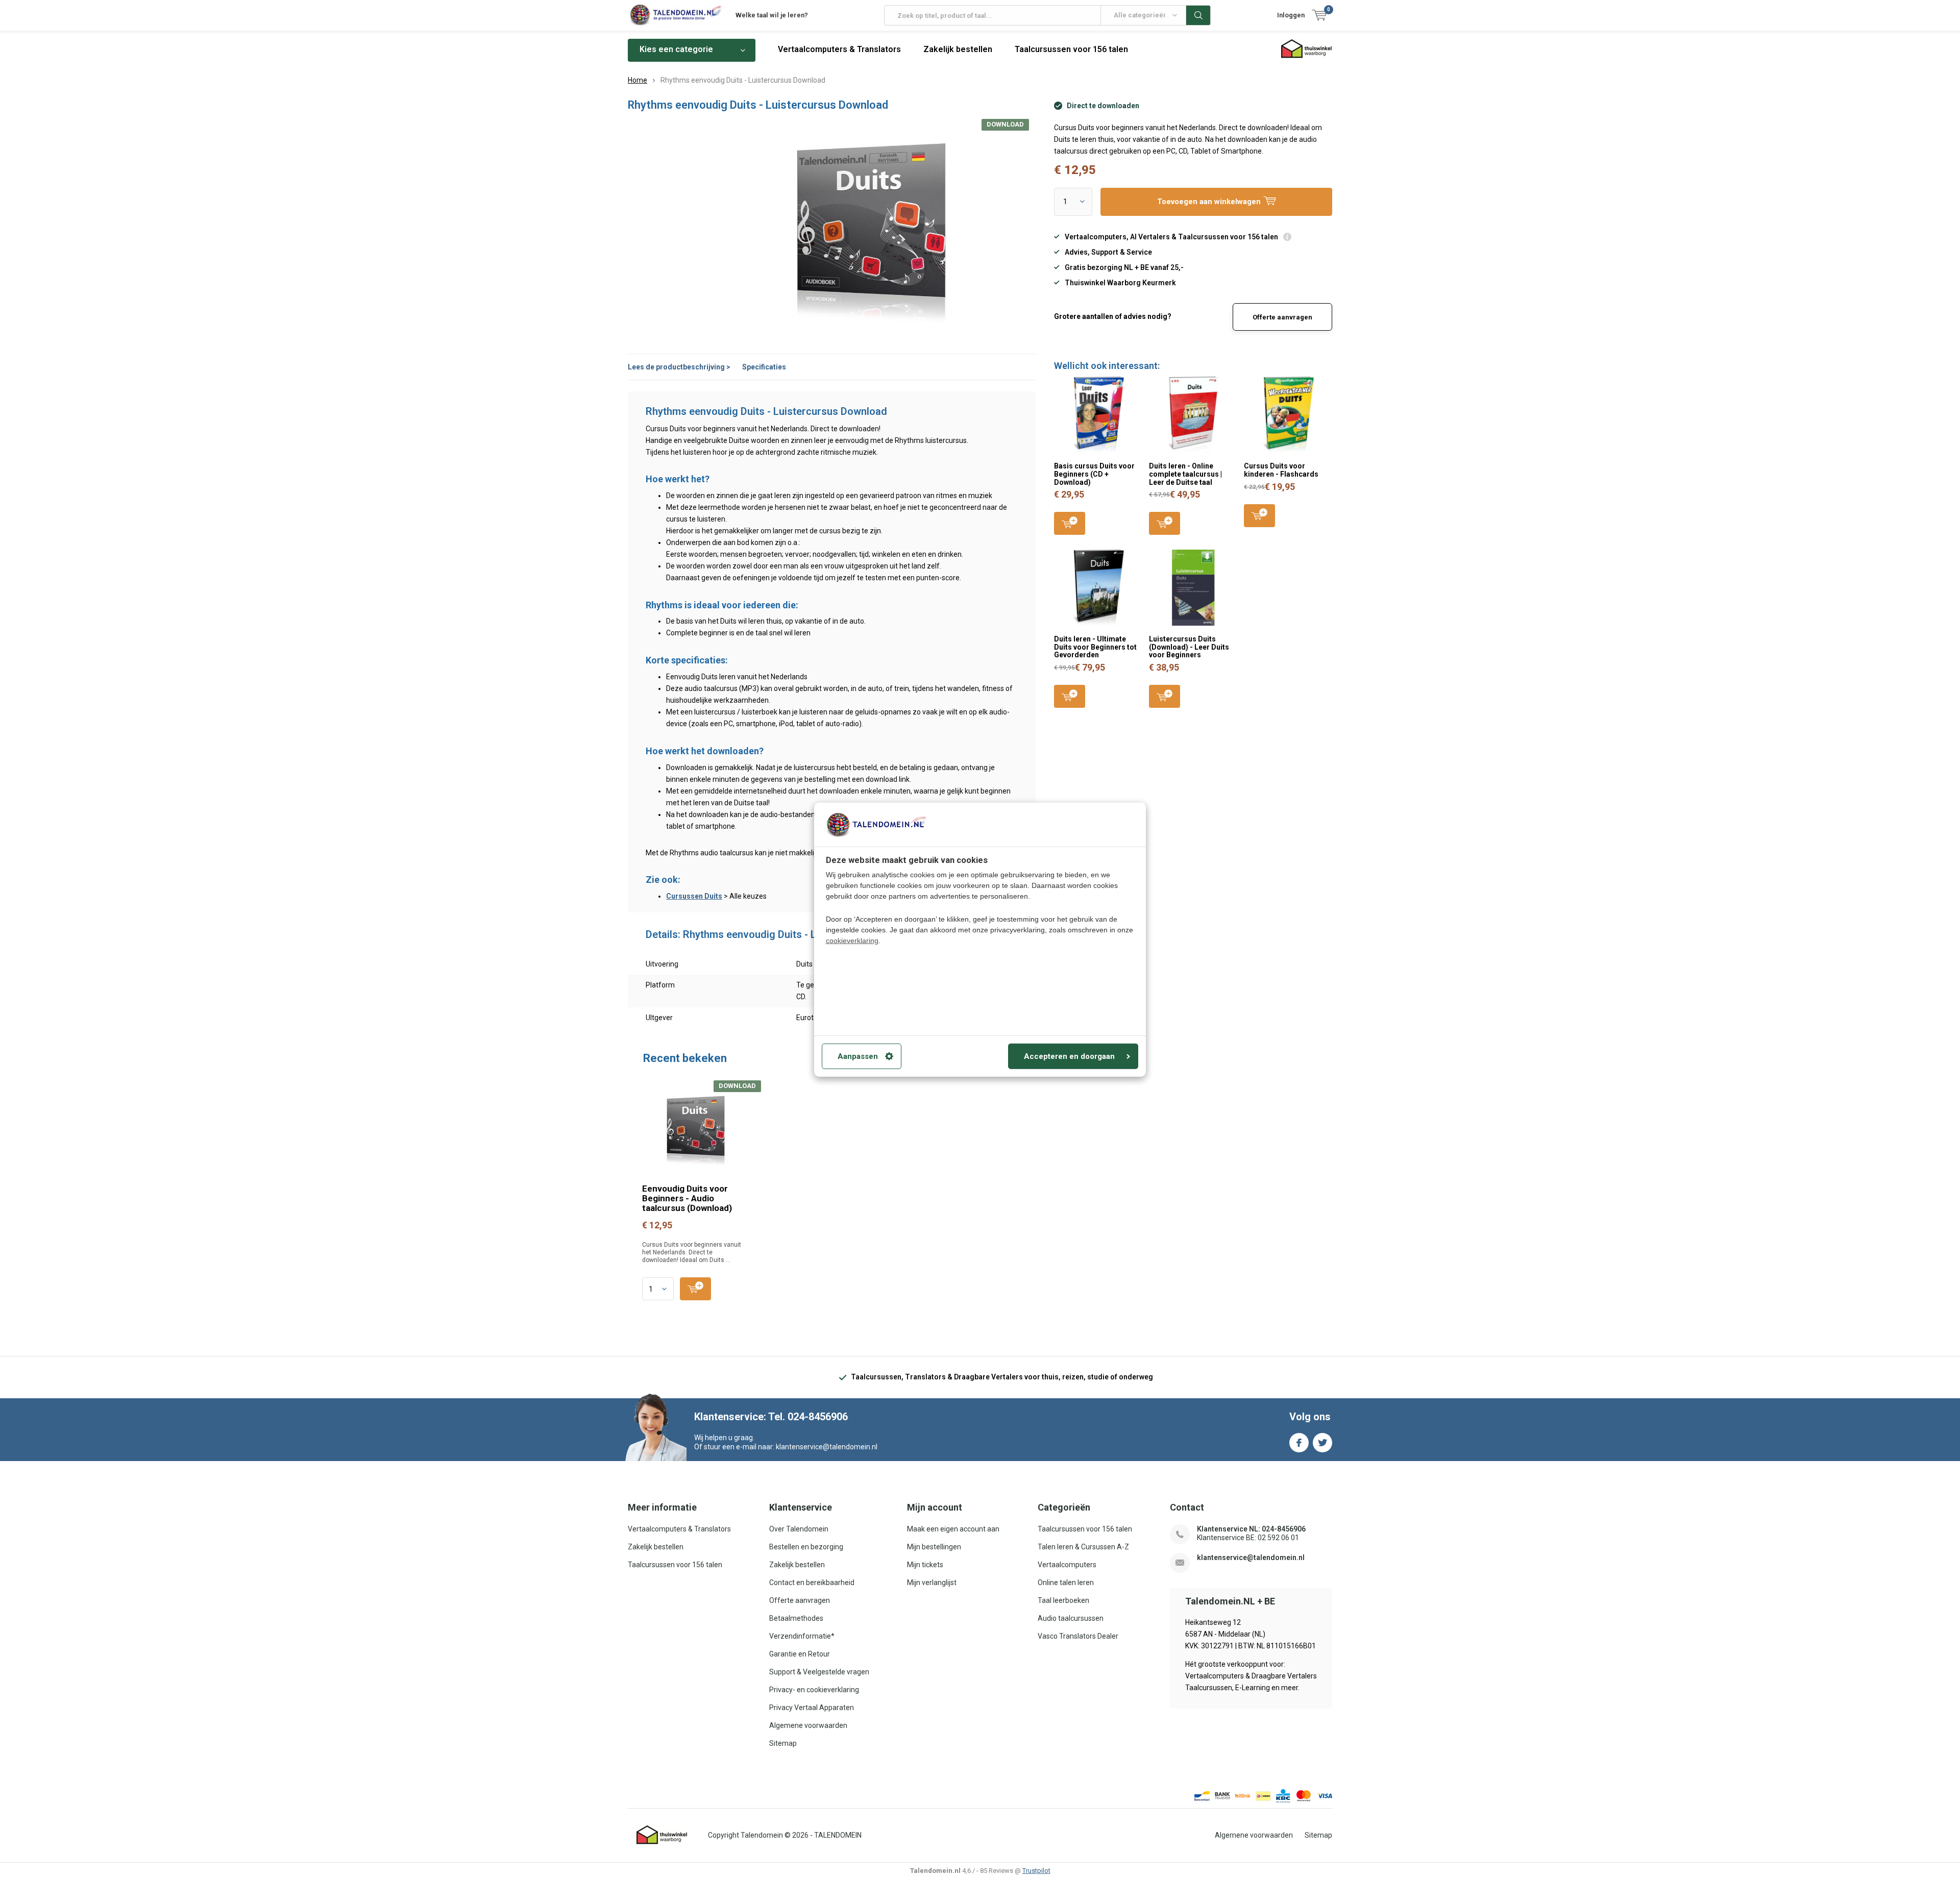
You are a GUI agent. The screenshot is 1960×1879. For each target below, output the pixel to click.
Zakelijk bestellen (958, 49)
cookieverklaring (852, 941)
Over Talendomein (799, 1529)
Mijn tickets (925, 1565)
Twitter (1322, 1443)
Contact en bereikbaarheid (812, 1583)
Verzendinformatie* (802, 1636)
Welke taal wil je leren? (772, 15)
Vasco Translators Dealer (1078, 1636)
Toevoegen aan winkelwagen (1070, 523)
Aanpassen (858, 1056)
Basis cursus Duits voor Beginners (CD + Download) (1094, 474)
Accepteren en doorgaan (1069, 1056)
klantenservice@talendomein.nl (1251, 1557)
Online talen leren (1066, 1583)
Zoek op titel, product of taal (1198, 15)
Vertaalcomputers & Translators (839, 49)
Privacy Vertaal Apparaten (812, 1708)
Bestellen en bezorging (806, 1547)
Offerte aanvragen (1282, 317)
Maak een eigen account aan (953, 1529)
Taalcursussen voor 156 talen (1071, 49)
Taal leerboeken (1063, 1600)
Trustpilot (1036, 1871)
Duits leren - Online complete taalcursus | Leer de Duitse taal (1185, 474)
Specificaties (764, 367)
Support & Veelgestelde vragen (819, 1672)
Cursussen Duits (694, 896)
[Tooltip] (1287, 238)
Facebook (1299, 1443)
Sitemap (783, 1743)
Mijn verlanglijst (932, 1583)
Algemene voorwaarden (808, 1725)
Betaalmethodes (796, 1618)
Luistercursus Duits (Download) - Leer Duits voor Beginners (1189, 647)
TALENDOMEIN (838, 1835)
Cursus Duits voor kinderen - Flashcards (1281, 470)
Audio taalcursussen (1071, 1618)
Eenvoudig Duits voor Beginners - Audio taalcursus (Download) (687, 1198)
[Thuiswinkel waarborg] (662, 1835)
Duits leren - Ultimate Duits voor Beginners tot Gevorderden (1095, 647)
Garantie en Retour (800, 1654)
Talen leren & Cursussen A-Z (1083, 1547)
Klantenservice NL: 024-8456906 (1251, 1529)
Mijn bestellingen (934, 1547)
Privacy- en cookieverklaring (814, 1690)
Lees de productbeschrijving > (679, 367)
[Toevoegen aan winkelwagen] (695, 1289)
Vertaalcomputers (1067, 1565)
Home (638, 80)
